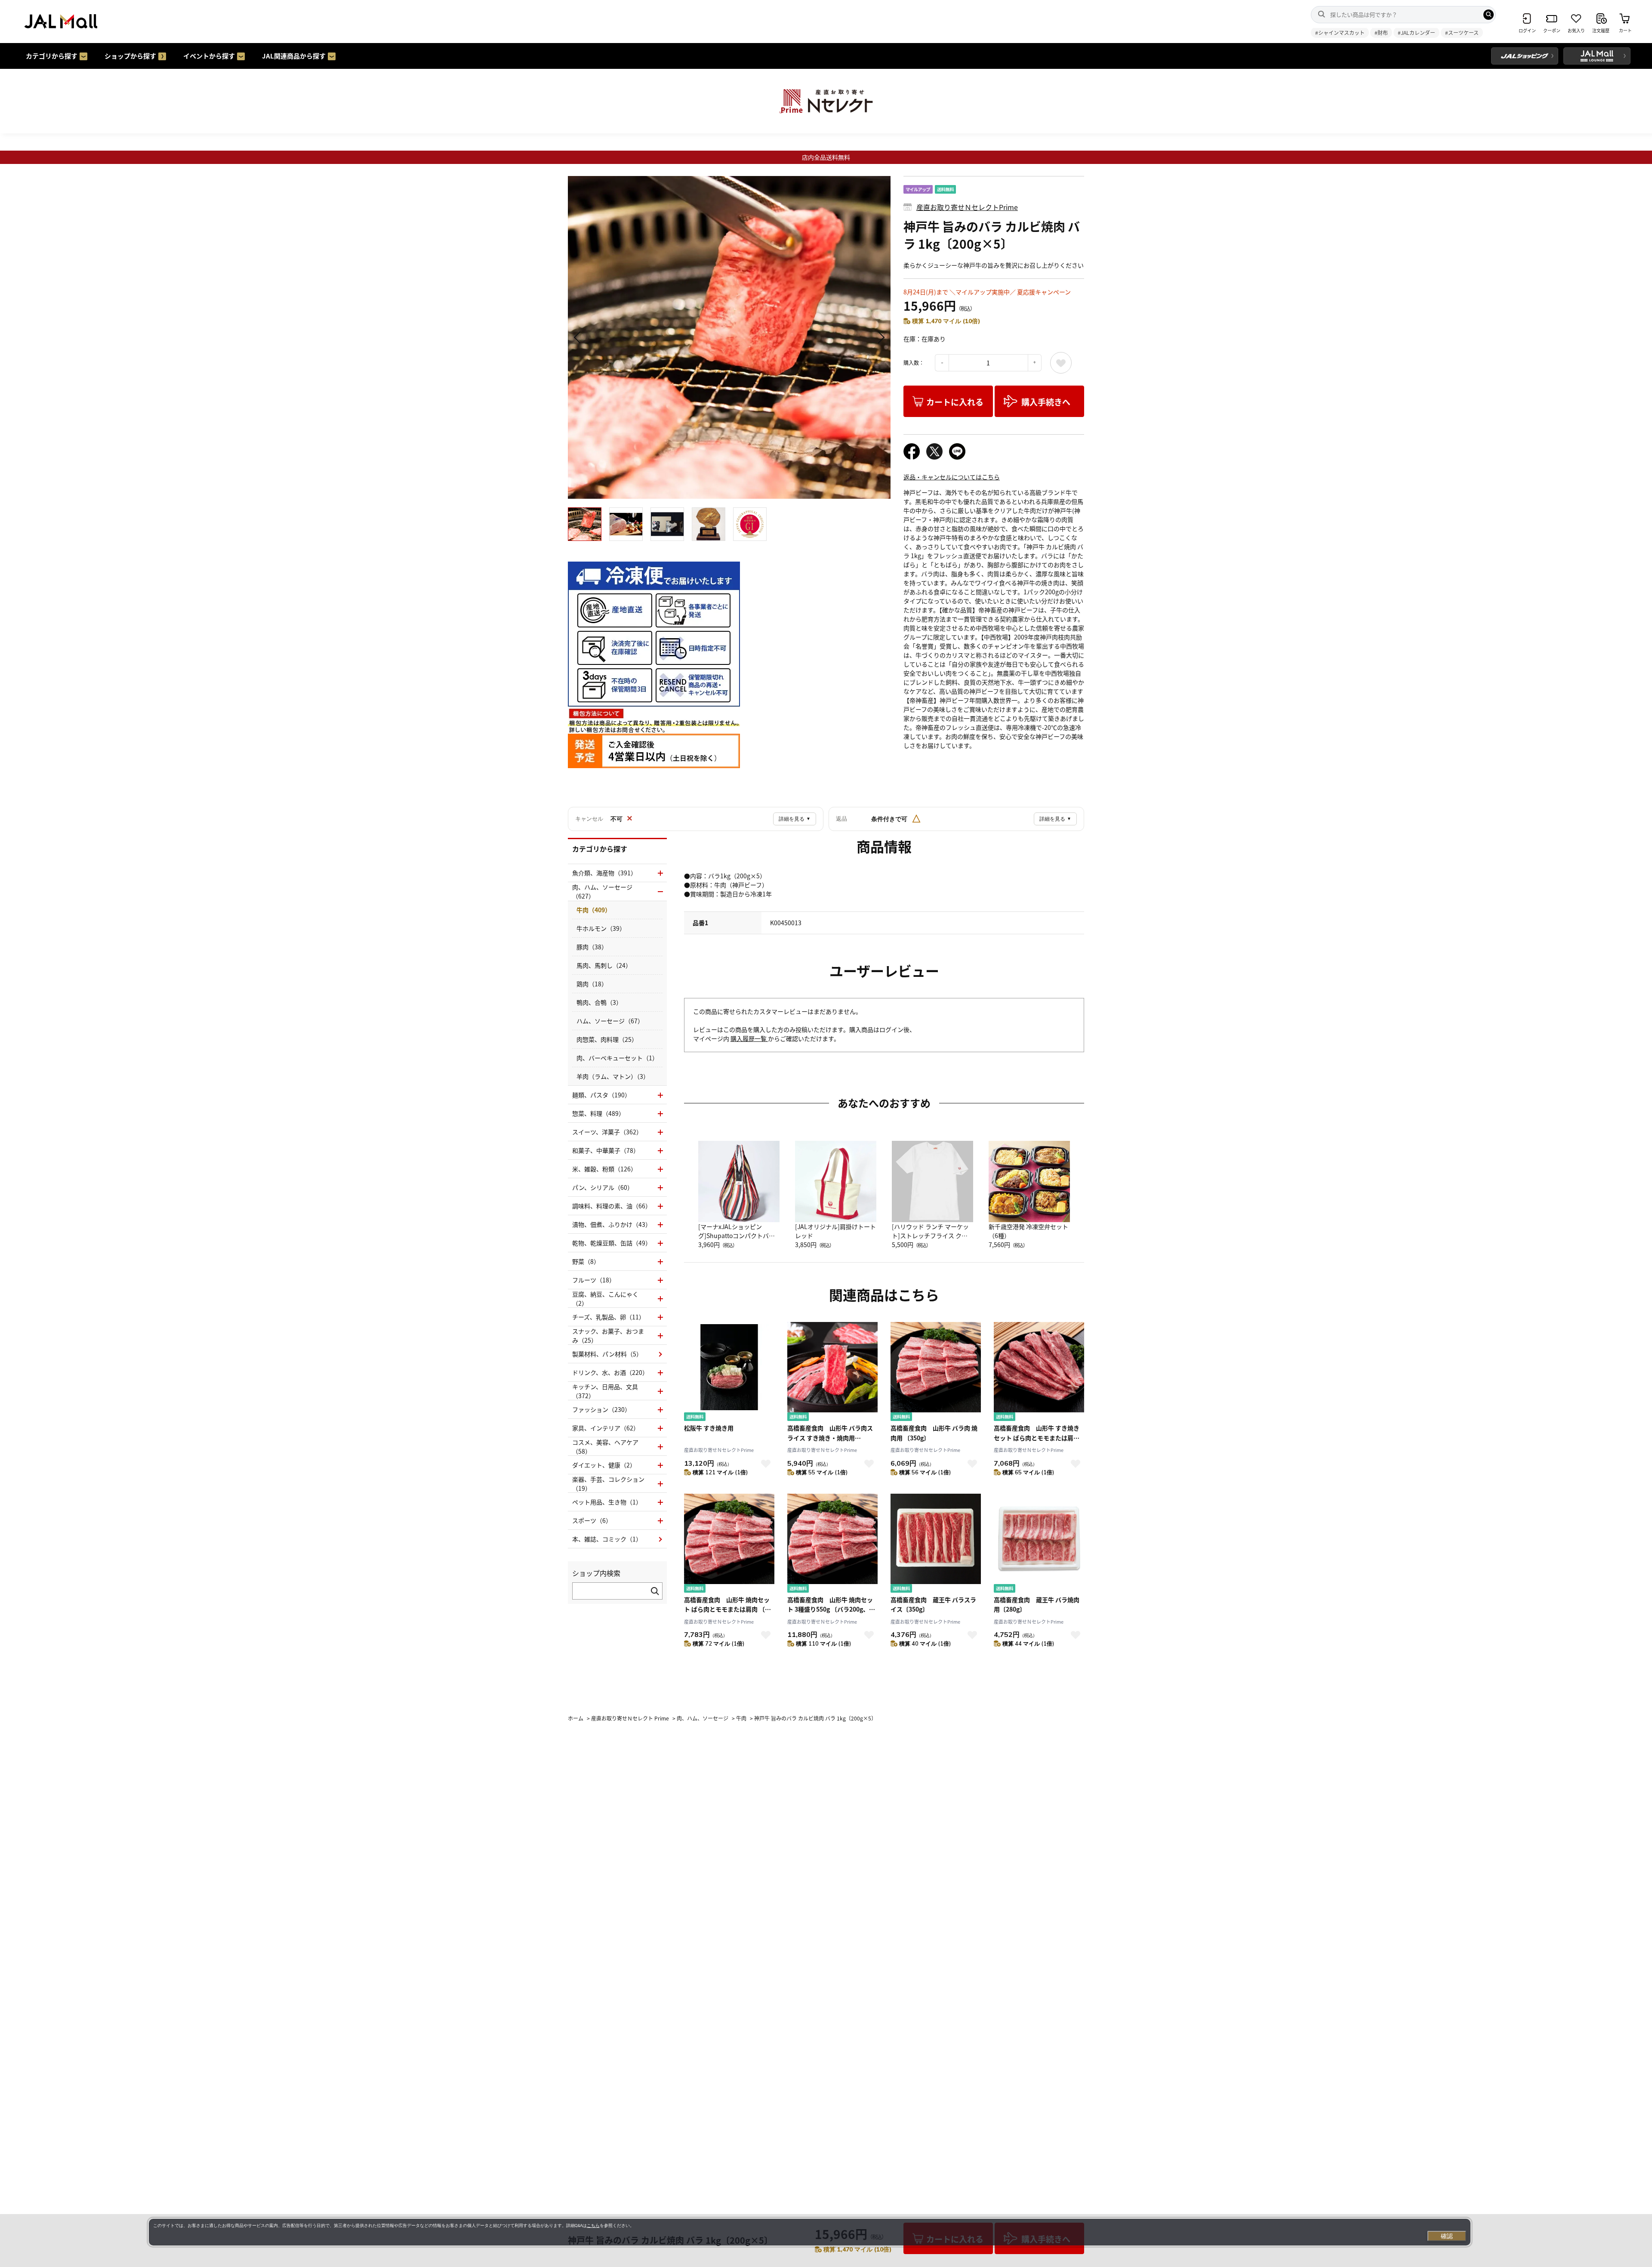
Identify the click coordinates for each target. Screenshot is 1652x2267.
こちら (593, 2225)
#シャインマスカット (1340, 32)
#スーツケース (1462, 32)
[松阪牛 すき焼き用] (729, 1373)
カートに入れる (955, 402)
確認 (1447, 2236)
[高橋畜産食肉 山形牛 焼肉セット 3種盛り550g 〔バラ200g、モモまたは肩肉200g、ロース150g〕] (832, 1544)
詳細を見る (795, 819)
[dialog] (810, 2232)
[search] (1489, 15)
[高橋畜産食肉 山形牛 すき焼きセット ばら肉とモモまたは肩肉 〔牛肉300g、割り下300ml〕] (1039, 1373)
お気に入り (1061, 363)
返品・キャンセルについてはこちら (952, 477)
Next (880, 337)
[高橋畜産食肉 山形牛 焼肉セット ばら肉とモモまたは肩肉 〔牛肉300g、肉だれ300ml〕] (729, 1544)
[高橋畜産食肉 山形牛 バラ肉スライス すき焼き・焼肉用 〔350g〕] (832, 1373)
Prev (579, 337)
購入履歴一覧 (749, 1038)
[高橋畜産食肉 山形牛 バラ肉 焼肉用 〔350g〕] (936, 1373)
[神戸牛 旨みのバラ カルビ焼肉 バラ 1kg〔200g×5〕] (729, 337)
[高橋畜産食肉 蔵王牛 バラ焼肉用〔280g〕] (1039, 1544)
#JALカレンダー (1416, 32)
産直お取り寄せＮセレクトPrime (967, 207)
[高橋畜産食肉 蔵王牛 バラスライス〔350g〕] (936, 1544)
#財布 (1381, 32)
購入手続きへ (1046, 402)
